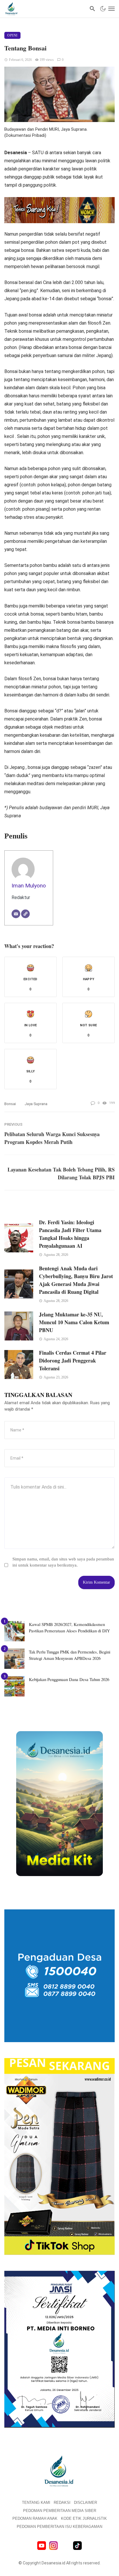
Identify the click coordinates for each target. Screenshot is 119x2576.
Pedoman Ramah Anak (35, 2518)
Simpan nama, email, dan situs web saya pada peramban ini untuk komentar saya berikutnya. (63, 1562)
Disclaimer (85, 2503)
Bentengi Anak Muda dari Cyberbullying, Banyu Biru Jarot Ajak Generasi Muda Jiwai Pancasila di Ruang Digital (76, 1280)
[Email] (16, 914)
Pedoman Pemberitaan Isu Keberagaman (59, 2527)
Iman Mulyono (29, 886)
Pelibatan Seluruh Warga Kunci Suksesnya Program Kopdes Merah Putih (52, 1138)
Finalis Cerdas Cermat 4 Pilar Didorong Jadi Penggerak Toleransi (73, 1360)
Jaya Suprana (36, 1104)
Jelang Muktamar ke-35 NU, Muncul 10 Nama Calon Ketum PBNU (74, 1322)
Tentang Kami (36, 2503)
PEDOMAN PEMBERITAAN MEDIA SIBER (60, 2511)
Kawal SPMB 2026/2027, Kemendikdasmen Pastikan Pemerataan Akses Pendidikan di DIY (69, 1628)
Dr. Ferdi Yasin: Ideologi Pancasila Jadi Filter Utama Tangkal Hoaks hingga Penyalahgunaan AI (70, 1234)
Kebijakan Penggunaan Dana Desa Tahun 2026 (69, 1679)
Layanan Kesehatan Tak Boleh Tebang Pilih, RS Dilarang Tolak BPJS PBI (61, 1173)
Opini (12, 35)
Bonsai (10, 1104)
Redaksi (62, 2503)
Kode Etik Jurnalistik (84, 2518)
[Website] (25, 914)
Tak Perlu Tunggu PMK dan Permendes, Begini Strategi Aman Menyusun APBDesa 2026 (70, 1655)
